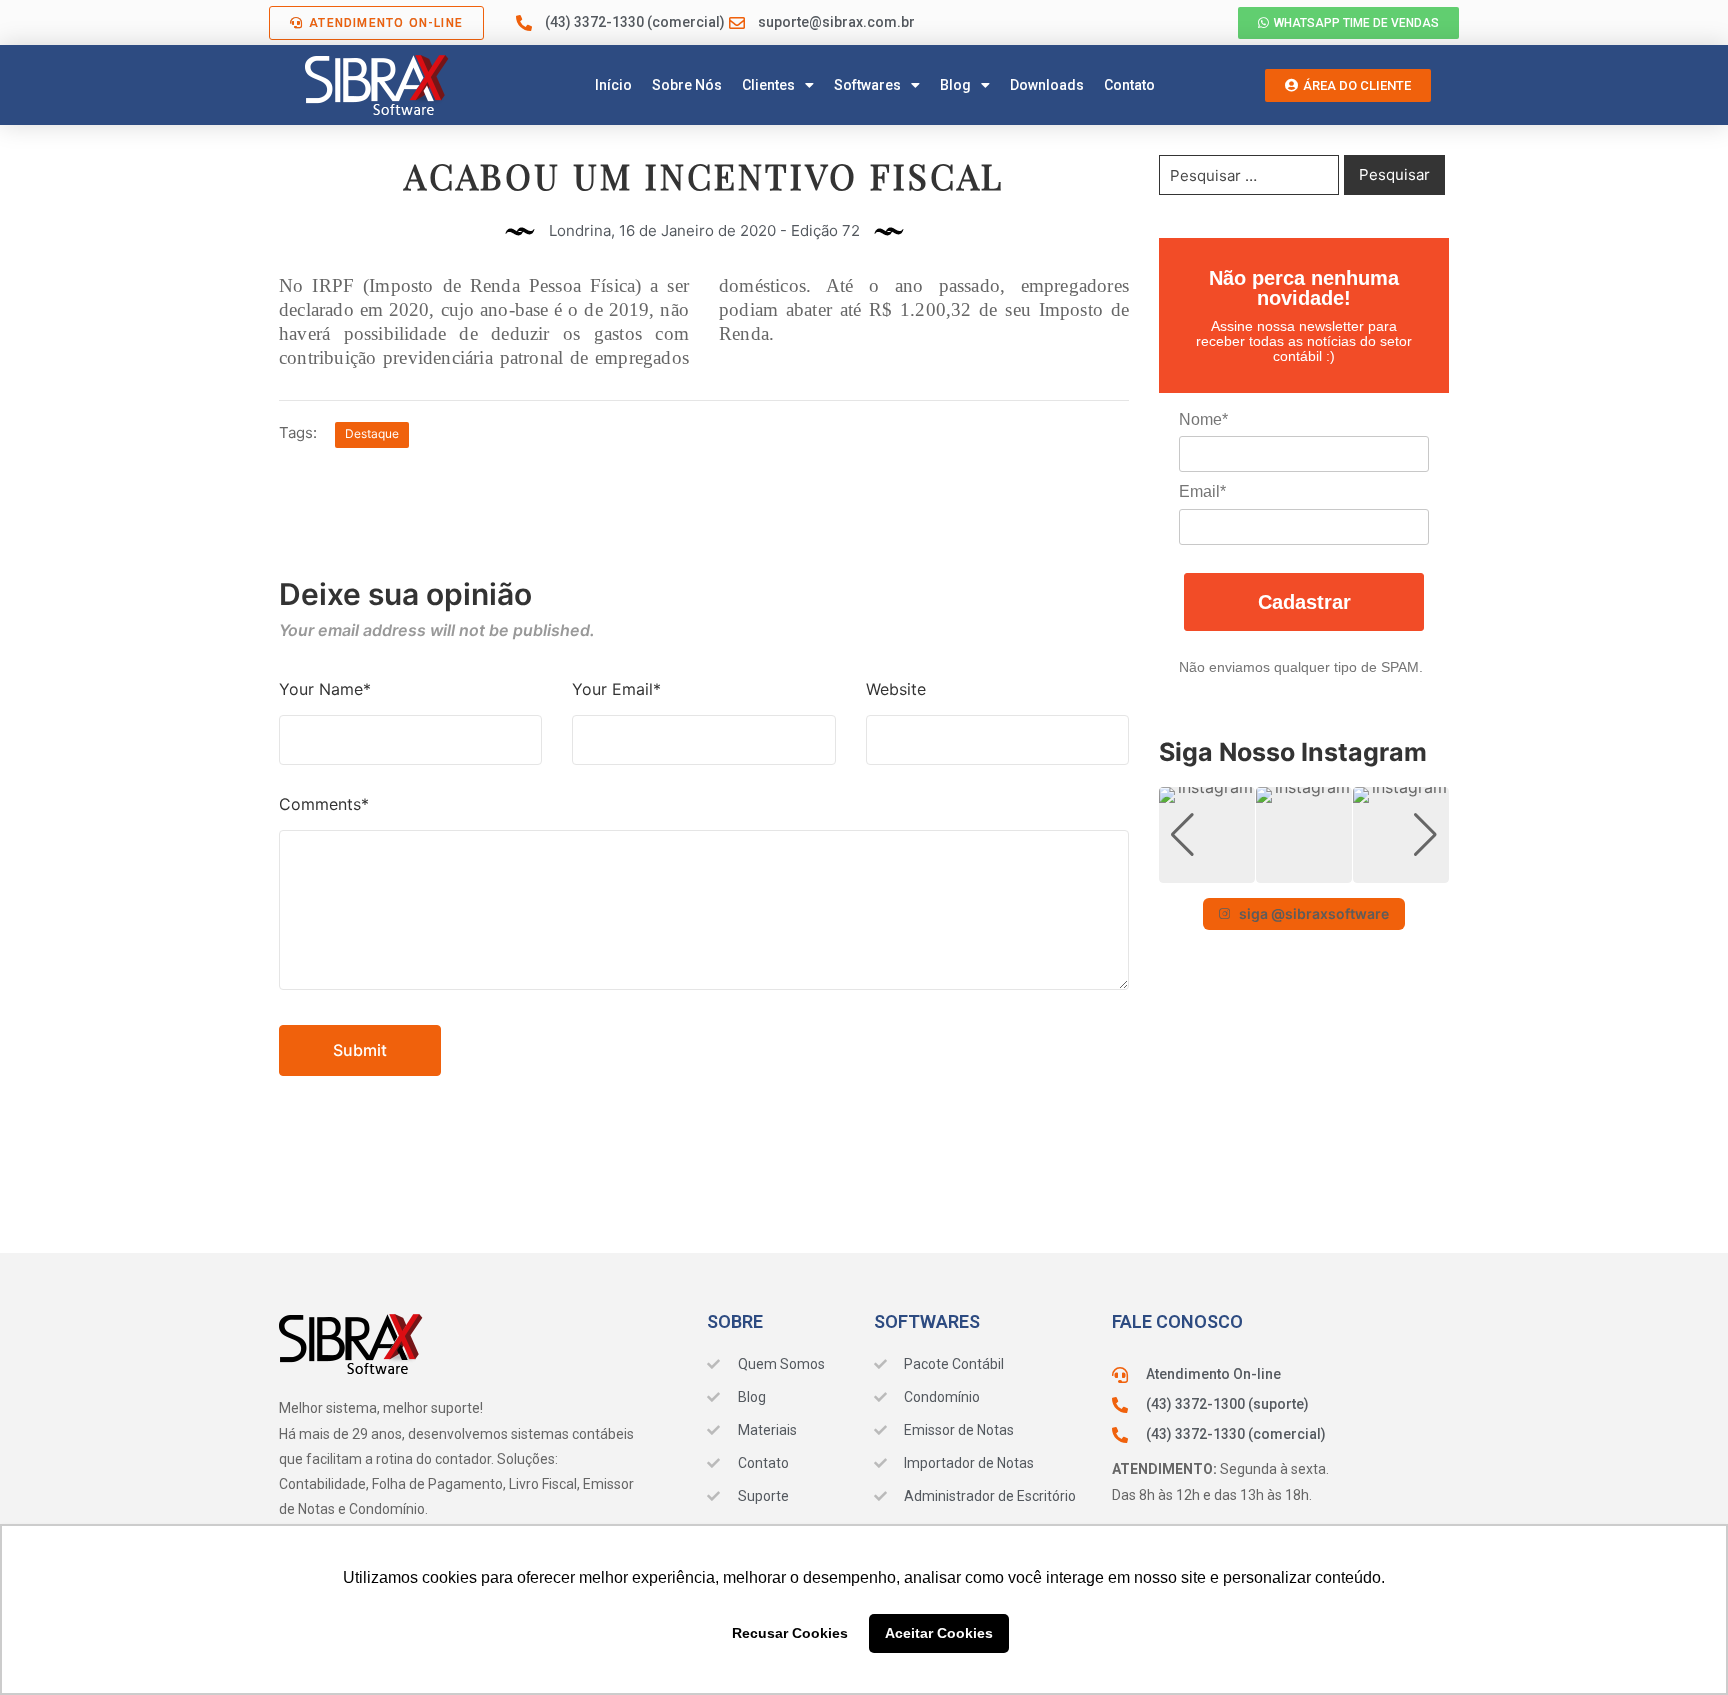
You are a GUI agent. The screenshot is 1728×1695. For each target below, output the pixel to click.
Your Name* (325, 689)
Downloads (1047, 85)
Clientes (768, 85)
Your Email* (616, 689)
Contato (1129, 85)
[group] (1207, 835)
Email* (1202, 491)
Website (896, 689)
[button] (1304, 869)
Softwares (867, 85)
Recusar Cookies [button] (790, 1633)
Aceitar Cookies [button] (939, 1633)
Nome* (1203, 419)
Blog (955, 85)
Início (613, 85)
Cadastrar (1304, 602)
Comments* (324, 804)
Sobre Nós (687, 85)
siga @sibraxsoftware (1314, 913)
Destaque (372, 433)
